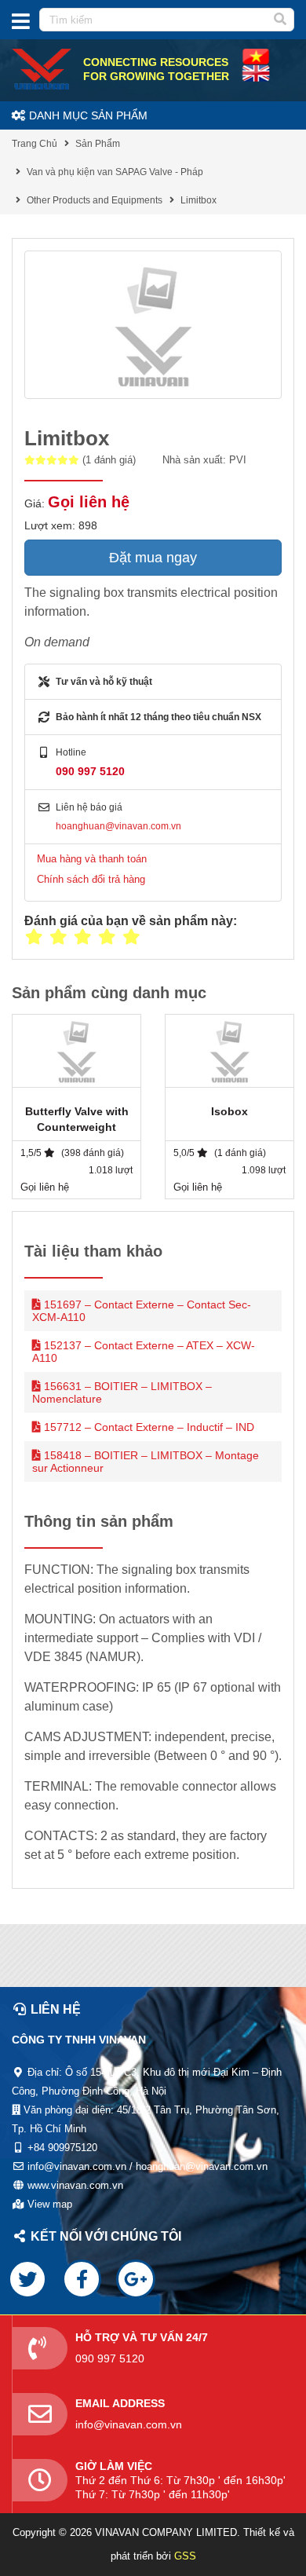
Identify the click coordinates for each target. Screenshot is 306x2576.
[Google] (136, 2279)
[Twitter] (27, 2279)
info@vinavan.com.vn (129, 2424)
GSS (185, 2556)
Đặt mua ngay (153, 558)
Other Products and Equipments (95, 200)
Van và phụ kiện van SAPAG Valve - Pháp (115, 172)
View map (50, 2204)
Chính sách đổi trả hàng (91, 879)
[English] (256, 56)
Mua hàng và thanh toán (92, 859)
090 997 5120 (90, 771)
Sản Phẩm (98, 144)
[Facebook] (82, 2279)
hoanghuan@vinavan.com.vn (118, 826)
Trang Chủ (35, 144)
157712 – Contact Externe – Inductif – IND (149, 1427)
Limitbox (199, 200)
